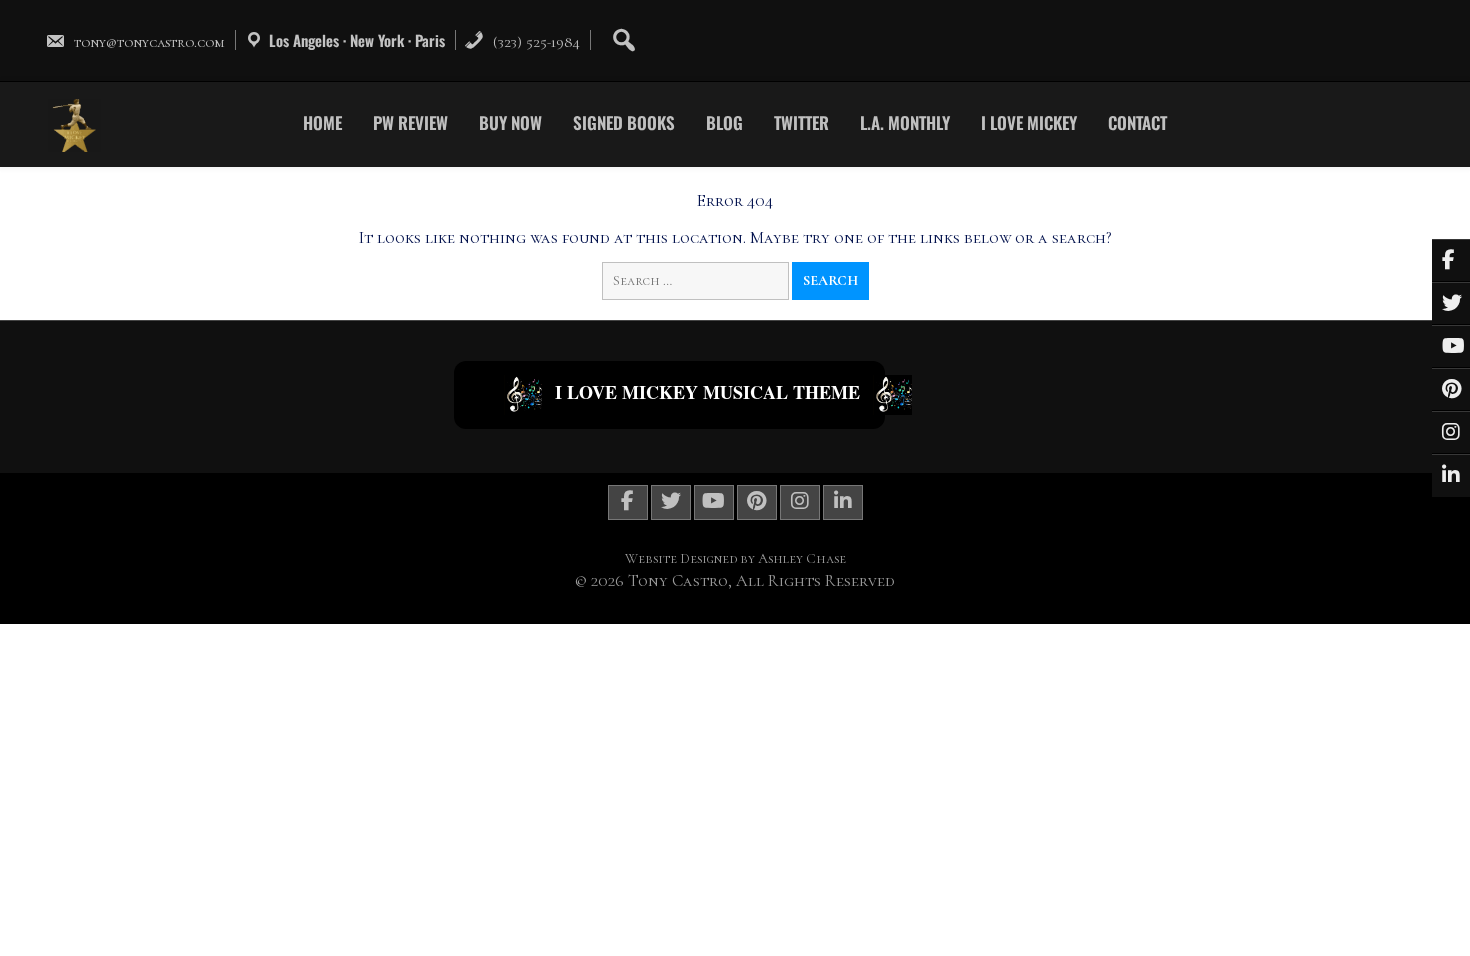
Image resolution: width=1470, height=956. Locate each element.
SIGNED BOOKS (624, 122)
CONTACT (1137, 122)
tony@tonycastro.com (149, 42)
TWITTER (801, 122)
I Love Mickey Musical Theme (707, 392)
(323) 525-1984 (534, 42)
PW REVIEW (410, 122)
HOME (322, 122)
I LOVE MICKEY (1029, 122)
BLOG (724, 122)
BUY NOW (510, 122)
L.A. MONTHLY (905, 122)
